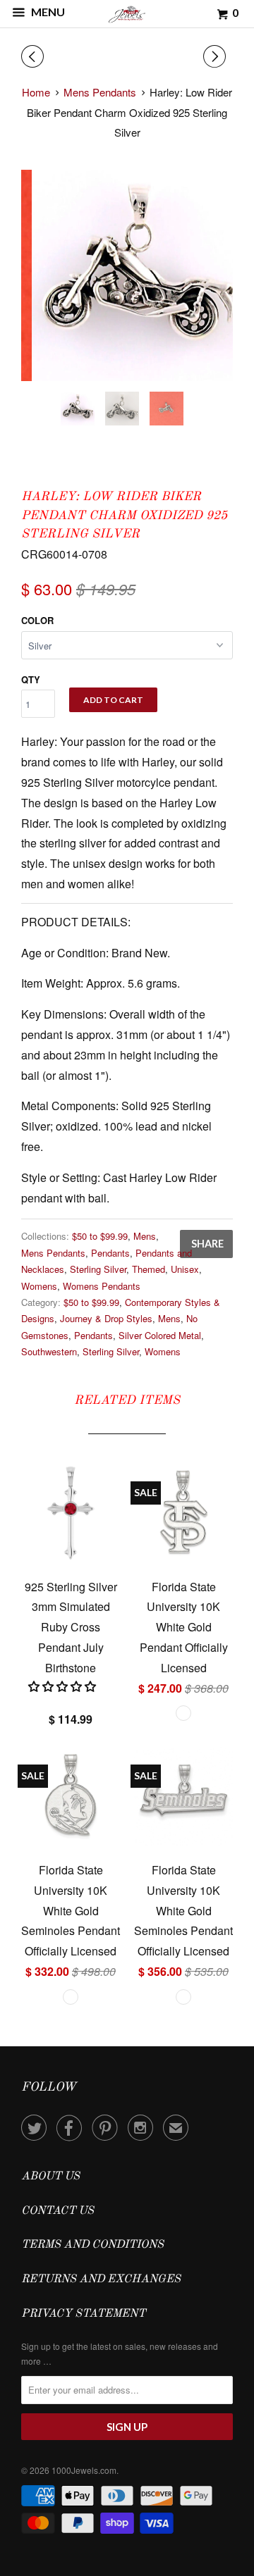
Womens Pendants (102, 1286)
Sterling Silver (98, 1269)
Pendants (110, 1253)
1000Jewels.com (84, 2470)
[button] (64, 1686)
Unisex (185, 1269)
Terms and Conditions (92, 2245)
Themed (149, 1269)
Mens (145, 1236)
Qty (31, 679)
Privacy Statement (83, 2314)
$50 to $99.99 (100, 1236)
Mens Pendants (53, 1253)
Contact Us (58, 2211)
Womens (39, 1286)
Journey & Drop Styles (106, 1318)
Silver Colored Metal (160, 1335)
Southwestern (49, 1351)
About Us (50, 2177)
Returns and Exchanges (101, 2279)
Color (37, 620)
